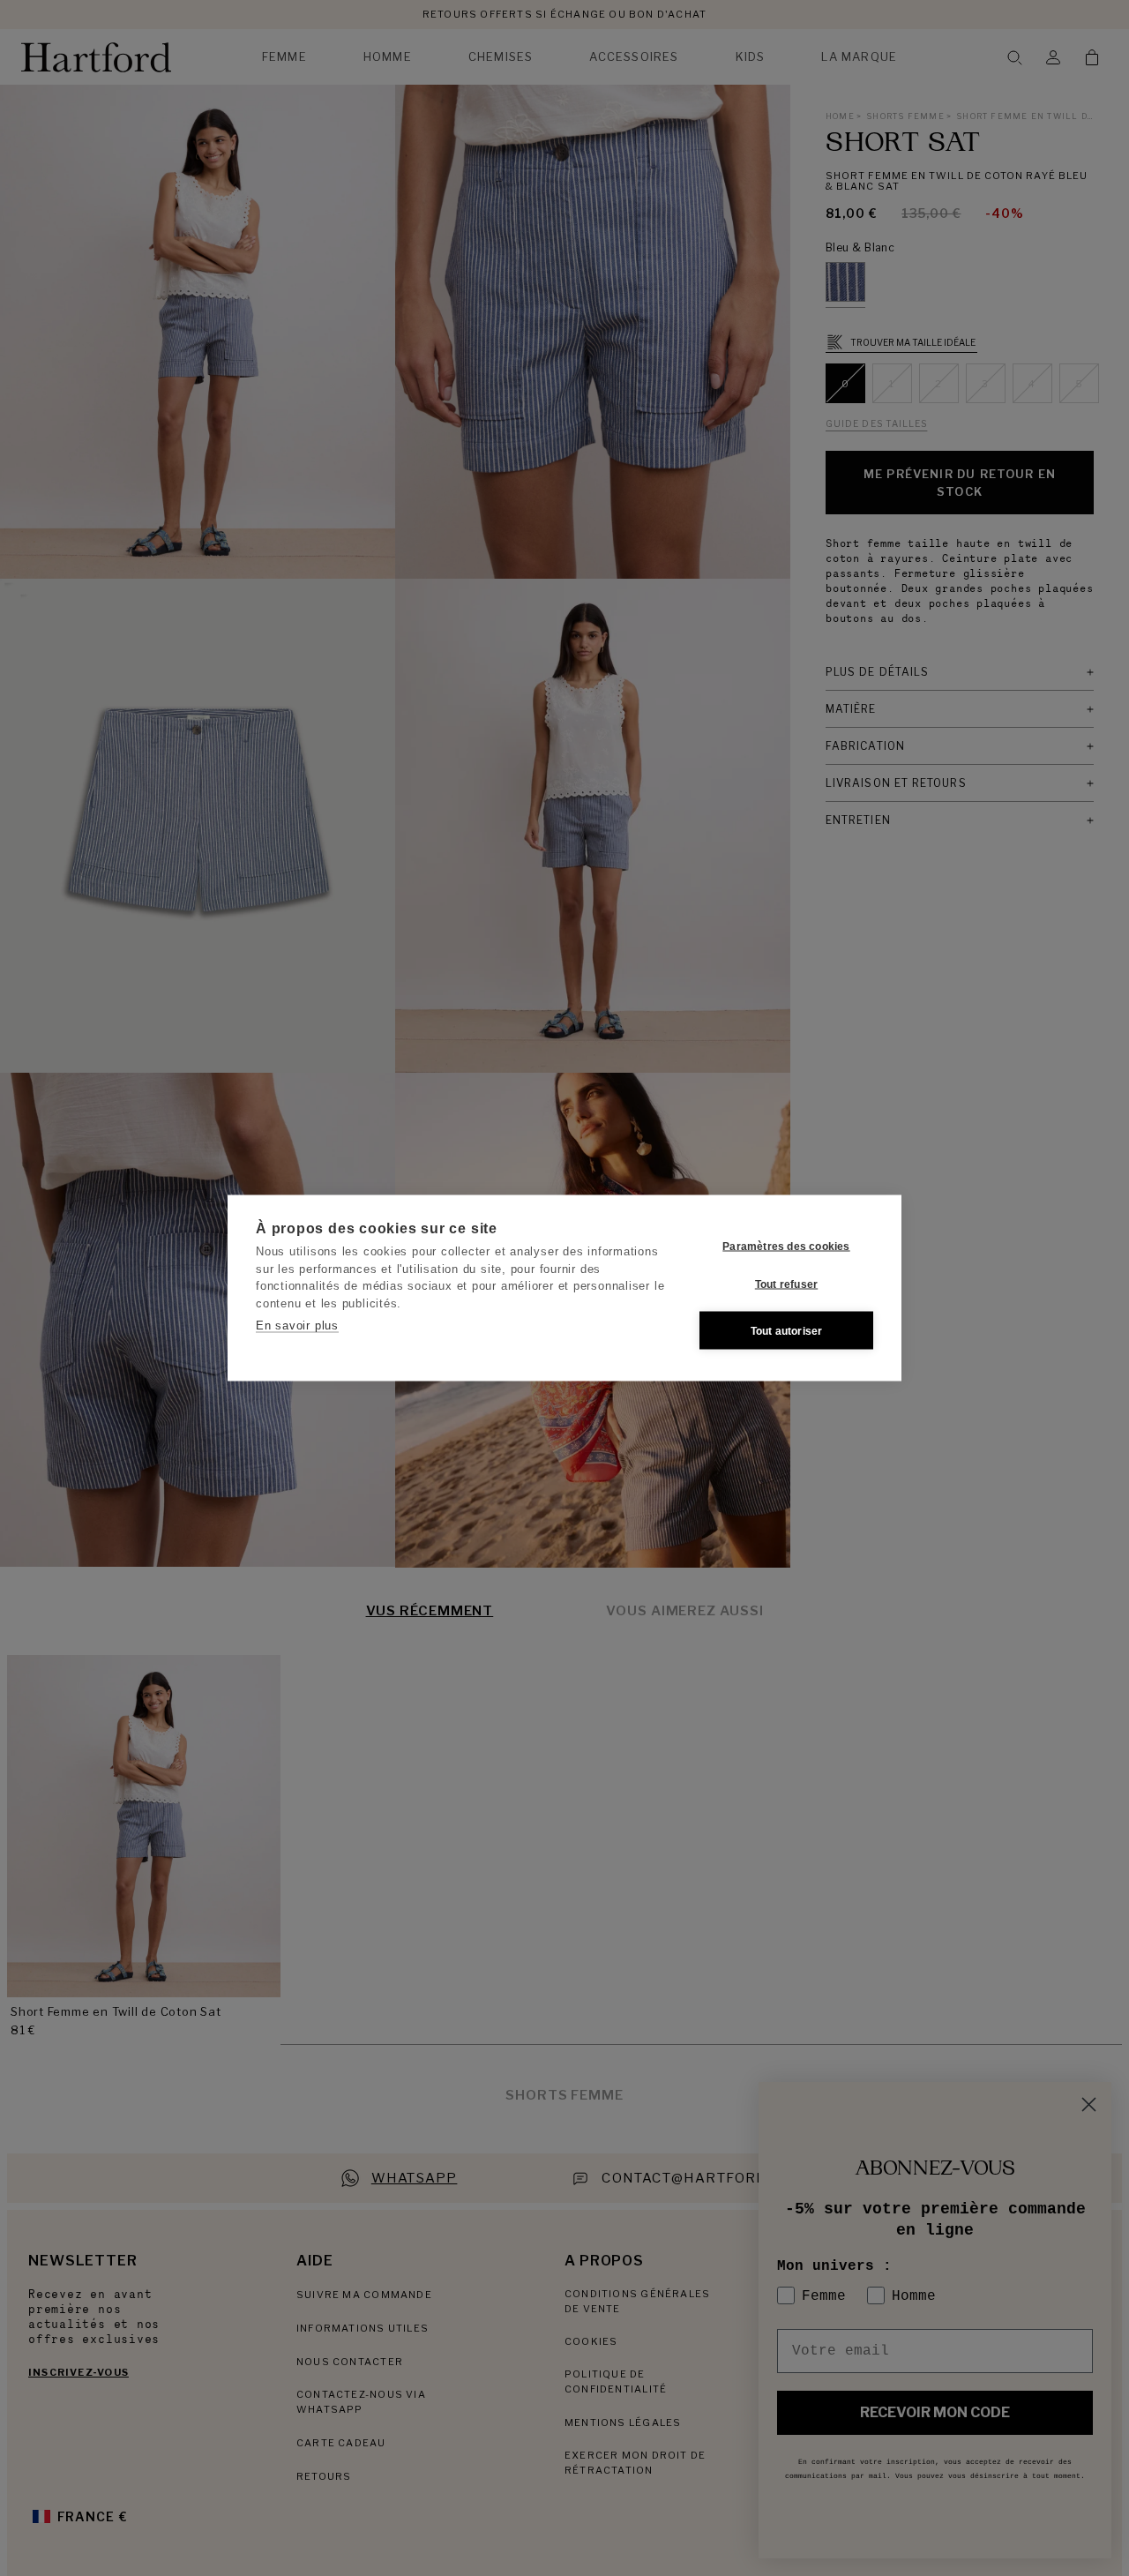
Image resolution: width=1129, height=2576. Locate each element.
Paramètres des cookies (786, 1246)
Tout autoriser (787, 1330)
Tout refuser (786, 1284)
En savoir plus (297, 1325)
